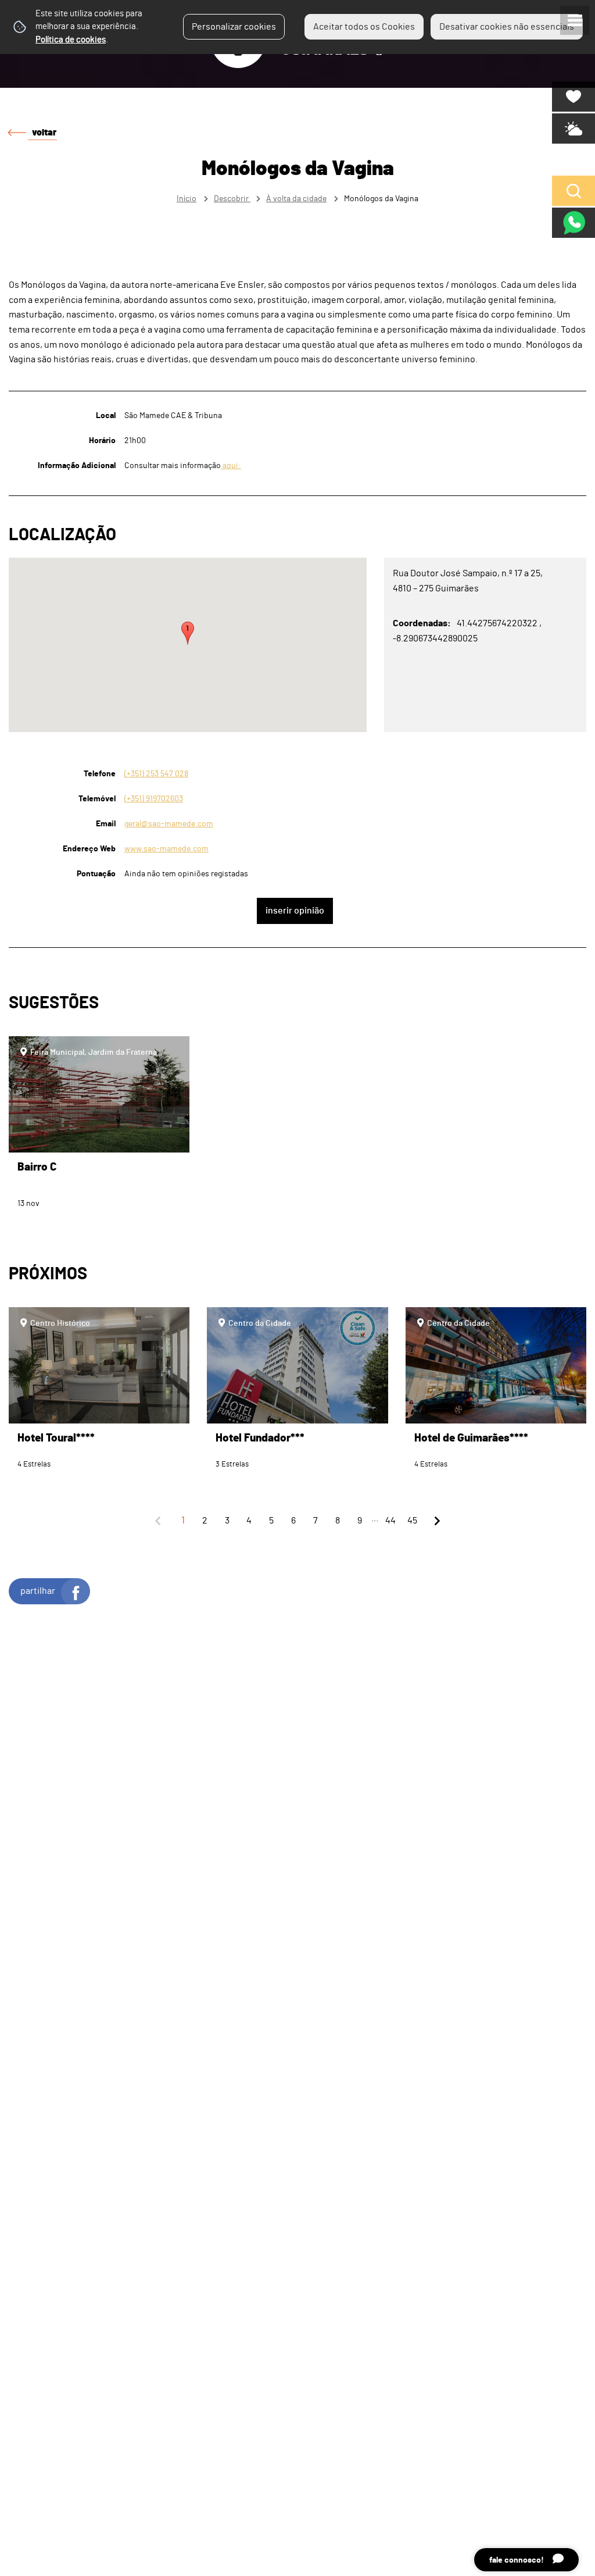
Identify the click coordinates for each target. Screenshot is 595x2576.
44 (390, 1521)
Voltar (44, 133)
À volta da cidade (296, 199)
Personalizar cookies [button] (234, 27)
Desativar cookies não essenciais (507, 27)
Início (187, 199)
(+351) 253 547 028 (156, 774)
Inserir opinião (295, 911)
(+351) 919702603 (154, 799)
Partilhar (38, 1591)
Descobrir (232, 199)
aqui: (231, 465)
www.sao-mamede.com (166, 849)
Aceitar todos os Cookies (364, 27)
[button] (188, 633)
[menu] (575, 20)
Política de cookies (71, 40)
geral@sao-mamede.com (169, 824)
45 (412, 1521)
